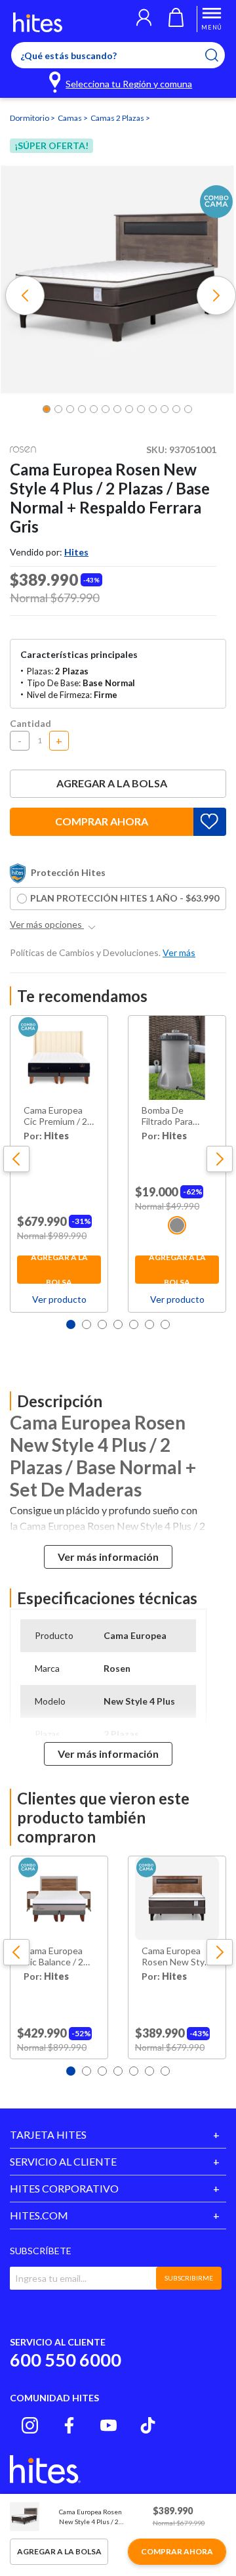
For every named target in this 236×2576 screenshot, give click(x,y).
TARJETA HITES (48, 2134)
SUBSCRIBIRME (189, 2278)
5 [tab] (134, 1324)
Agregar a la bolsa (112, 783)
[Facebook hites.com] (69, 2425)
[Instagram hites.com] (30, 2425)
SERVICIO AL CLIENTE (63, 2161)
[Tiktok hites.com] (148, 2425)
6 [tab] (149, 1324)
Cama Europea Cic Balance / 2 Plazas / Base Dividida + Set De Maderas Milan (59, 1957)
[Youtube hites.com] (108, 2425)
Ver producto (59, 1299)
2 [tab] (87, 1324)
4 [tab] (118, 1324)
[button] (144, 19)
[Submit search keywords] (220, 55)
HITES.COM (39, 2215)
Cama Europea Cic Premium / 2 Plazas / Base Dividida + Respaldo (55, 1116)
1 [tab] (71, 1324)
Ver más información (108, 1557)
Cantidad (30, 723)
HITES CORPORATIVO (64, 2188)
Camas (70, 118)
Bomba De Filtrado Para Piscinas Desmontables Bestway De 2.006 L (171, 1116)
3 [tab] (102, 1324)
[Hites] (38, 22)
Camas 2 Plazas (118, 118)
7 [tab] (165, 1324)
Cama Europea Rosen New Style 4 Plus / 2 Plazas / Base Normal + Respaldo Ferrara (177, 1957)
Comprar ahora (102, 821)
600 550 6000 (66, 2360)
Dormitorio (30, 118)
